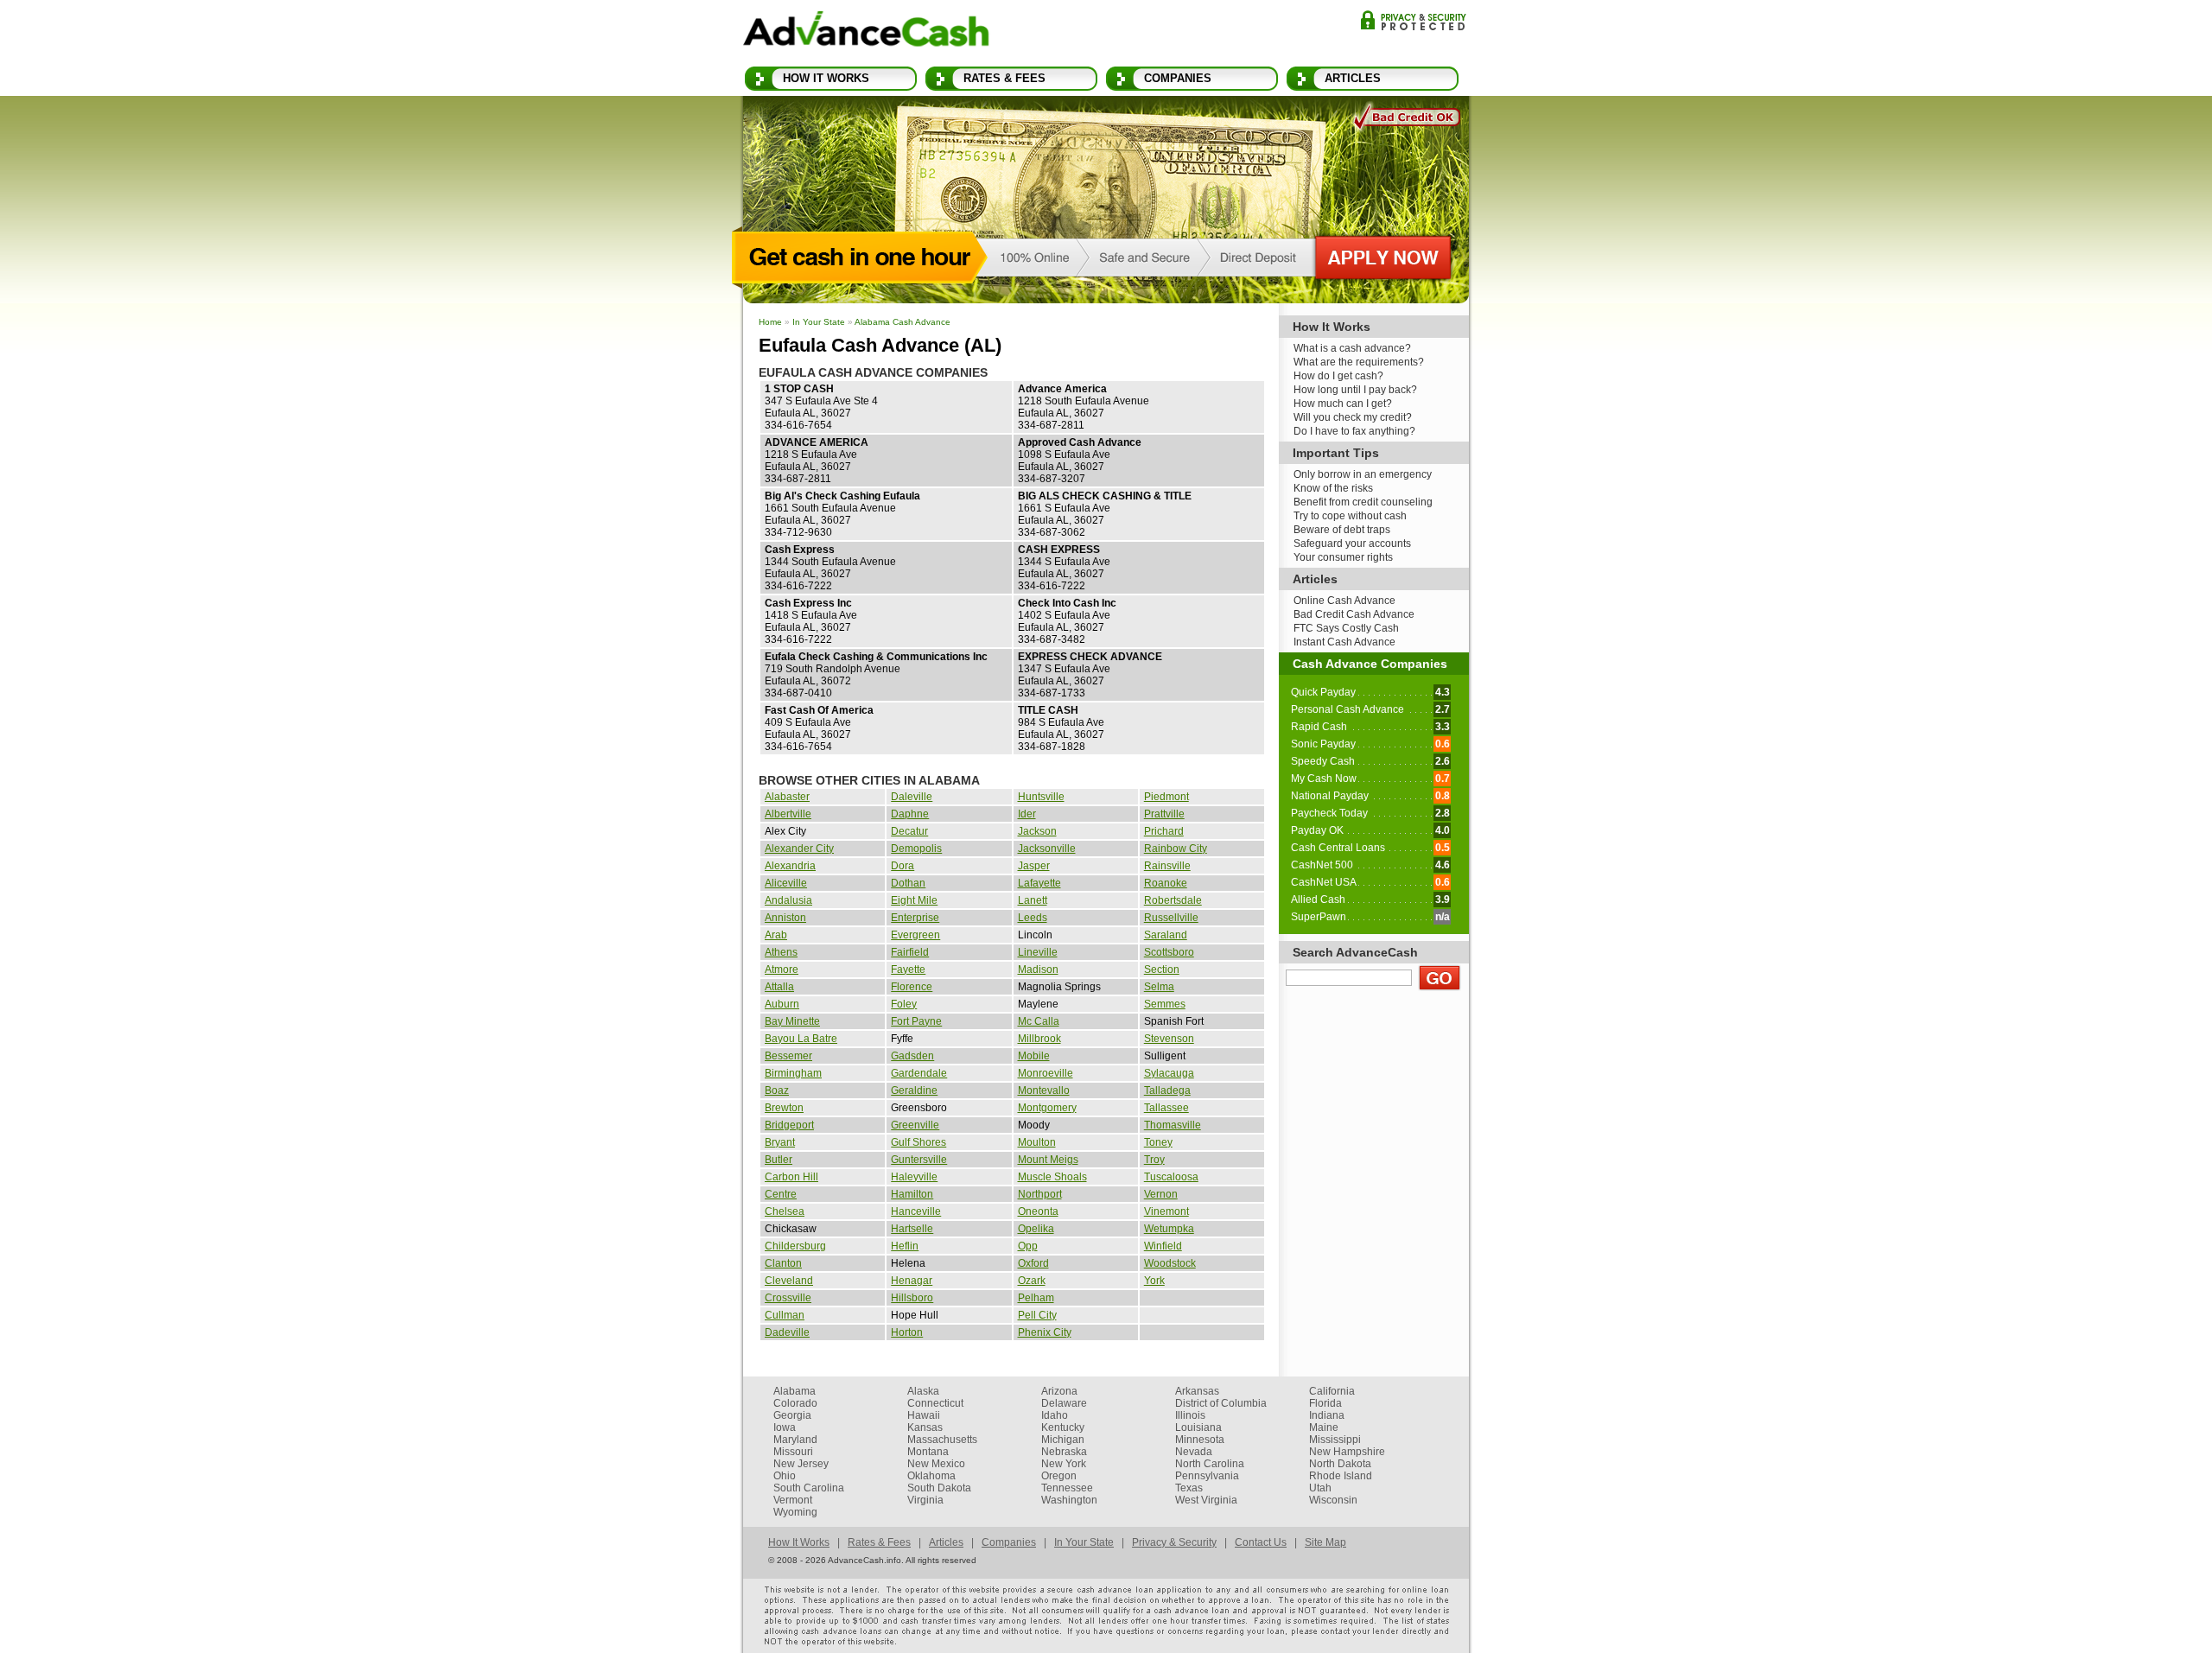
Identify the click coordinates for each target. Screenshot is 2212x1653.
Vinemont (1166, 1211)
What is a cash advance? (1352, 348)
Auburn (782, 1004)
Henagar (912, 1281)
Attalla (779, 987)
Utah (1320, 1488)
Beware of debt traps (1342, 530)
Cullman (785, 1315)
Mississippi (1335, 1440)
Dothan (908, 883)
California (1332, 1391)
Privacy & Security (1413, 20)
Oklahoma (931, 1476)
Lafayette (1039, 883)
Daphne (910, 814)
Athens (781, 952)
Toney (1158, 1142)
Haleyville (914, 1177)
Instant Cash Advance (1344, 642)
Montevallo (1044, 1090)
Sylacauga (1169, 1073)
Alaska (923, 1391)
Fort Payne (916, 1021)
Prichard (1164, 831)
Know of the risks (1333, 488)
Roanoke (1166, 883)
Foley (904, 1004)
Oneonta (1038, 1211)
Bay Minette (792, 1021)
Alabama (795, 1391)
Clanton (783, 1263)
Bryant (780, 1142)
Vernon (1161, 1194)
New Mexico (936, 1464)
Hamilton (912, 1194)
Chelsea (785, 1211)
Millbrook (1039, 1039)
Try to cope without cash (1350, 516)
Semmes (1165, 1004)
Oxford (1033, 1263)
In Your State (819, 322)
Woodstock (1170, 1263)
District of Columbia (1221, 1403)
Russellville (1171, 918)
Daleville (912, 797)
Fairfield (910, 952)
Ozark (1032, 1281)
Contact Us (1261, 1542)
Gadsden (912, 1056)
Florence (912, 987)
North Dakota (1340, 1464)
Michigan (1063, 1440)
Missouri (793, 1452)
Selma (1159, 987)
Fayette (908, 970)
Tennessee (1067, 1488)
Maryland (795, 1440)
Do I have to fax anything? (1354, 431)
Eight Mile (914, 900)
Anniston (785, 918)
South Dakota (939, 1488)
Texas (1189, 1488)
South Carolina (809, 1488)
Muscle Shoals (1052, 1177)
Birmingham (793, 1073)
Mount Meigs (1048, 1160)
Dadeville (787, 1332)
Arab (776, 935)
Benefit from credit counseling (1363, 502)
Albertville (788, 814)
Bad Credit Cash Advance (1354, 614)
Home (770, 322)
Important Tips (1336, 453)
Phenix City (1045, 1332)
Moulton (1037, 1142)
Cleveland (789, 1281)
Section (1162, 970)
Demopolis (916, 849)
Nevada (1194, 1452)
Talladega (1167, 1090)
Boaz (777, 1090)
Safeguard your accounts (1352, 544)
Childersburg (795, 1246)
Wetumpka (1169, 1229)
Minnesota (1200, 1440)
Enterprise (915, 918)
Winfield (1163, 1246)
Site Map (1325, 1542)
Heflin (905, 1246)
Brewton (784, 1108)
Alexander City (799, 849)
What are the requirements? (1359, 362)
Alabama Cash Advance (903, 322)
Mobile (1034, 1056)
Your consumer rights (1343, 557)
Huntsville (1041, 797)
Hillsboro (912, 1298)
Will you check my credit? (1353, 417)
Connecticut (935, 1403)
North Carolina (1210, 1464)
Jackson (1037, 831)
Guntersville (919, 1160)
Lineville (1038, 952)
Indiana (1327, 1415)
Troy (1154, 1160)
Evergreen (915, 935)
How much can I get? (1343, 404)
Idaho (1055, 1415)
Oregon (1059, 1476)
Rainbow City (1176, 849)
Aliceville (786, 883)
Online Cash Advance (1344, 601)
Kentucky (1063, 1427)
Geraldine (914, 1090)
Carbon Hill (791, 1177)
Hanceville (916, 1211)
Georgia (792, 1415)
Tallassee (1166, 1108)
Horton (907, 1332)
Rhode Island (1341, 1476)
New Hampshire (1347, 1452)
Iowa (785, 1427)
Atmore (782, 970)
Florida (1325, 1403)
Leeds (1033, 918)
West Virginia (1206, 1500)
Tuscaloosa (1171, 1177)
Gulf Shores (918, 1142)
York (1154, 1281)
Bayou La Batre (801, 1039)
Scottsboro (1169, 952)
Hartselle (912, 1229)
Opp (1028, 1246)
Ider (1027, 814)
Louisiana (1198, 1427)
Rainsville (1167, 866)
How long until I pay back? (1355, 390)
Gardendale (919, 1073)
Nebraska (1064, 1452)
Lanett (1033, 900)
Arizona (1059, 1391)
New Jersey (801, 1464)
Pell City (1037, 1315)
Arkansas (1197, 1391)
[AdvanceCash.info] (866, 32)
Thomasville (1173, 1125)
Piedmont (1166, 797)
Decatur (909, 831)
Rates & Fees (1004, 78)
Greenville (915, 1125)
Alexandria (790, 866)
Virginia (925, 1500)
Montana (928, 1452)
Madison (1038, 970)
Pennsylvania (1207, 1476)
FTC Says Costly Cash (1346, 628)
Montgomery (1047, 1108)
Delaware (1064, 1403)
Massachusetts (942, 1440)
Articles (1353, 78)
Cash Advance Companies (1370, 664)
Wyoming (795, 1512)
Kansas (925, 1427)
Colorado (795, 1403)
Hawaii (924, 1415)
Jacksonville (1047, 849)
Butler (779, 1160)
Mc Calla (1039, 1021)
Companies (1178, 78)
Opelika (1036, 1229)
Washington (1069, 1500)
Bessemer (788, 1056)
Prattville (1164, 814)
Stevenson (1169, 1039)
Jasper (1034, 866)
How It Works (826, 78)
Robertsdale (1173, 900)
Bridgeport (789, 1125)
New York (1064, 1464)
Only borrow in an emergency (1363, 474)
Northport (1040, 1194)
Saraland (1166, 935)
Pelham (1036, 1298)
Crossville (788, 1298)
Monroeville (1046, 1073)
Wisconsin (1333, 1500)
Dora (903, 866)
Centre (781, 1194)
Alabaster (787, 797)
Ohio (785, 1476)
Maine (1324, 1427)
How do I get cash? (1338, 376)
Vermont (793, 1500)
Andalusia (788, 900)
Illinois (1190, 1415)
